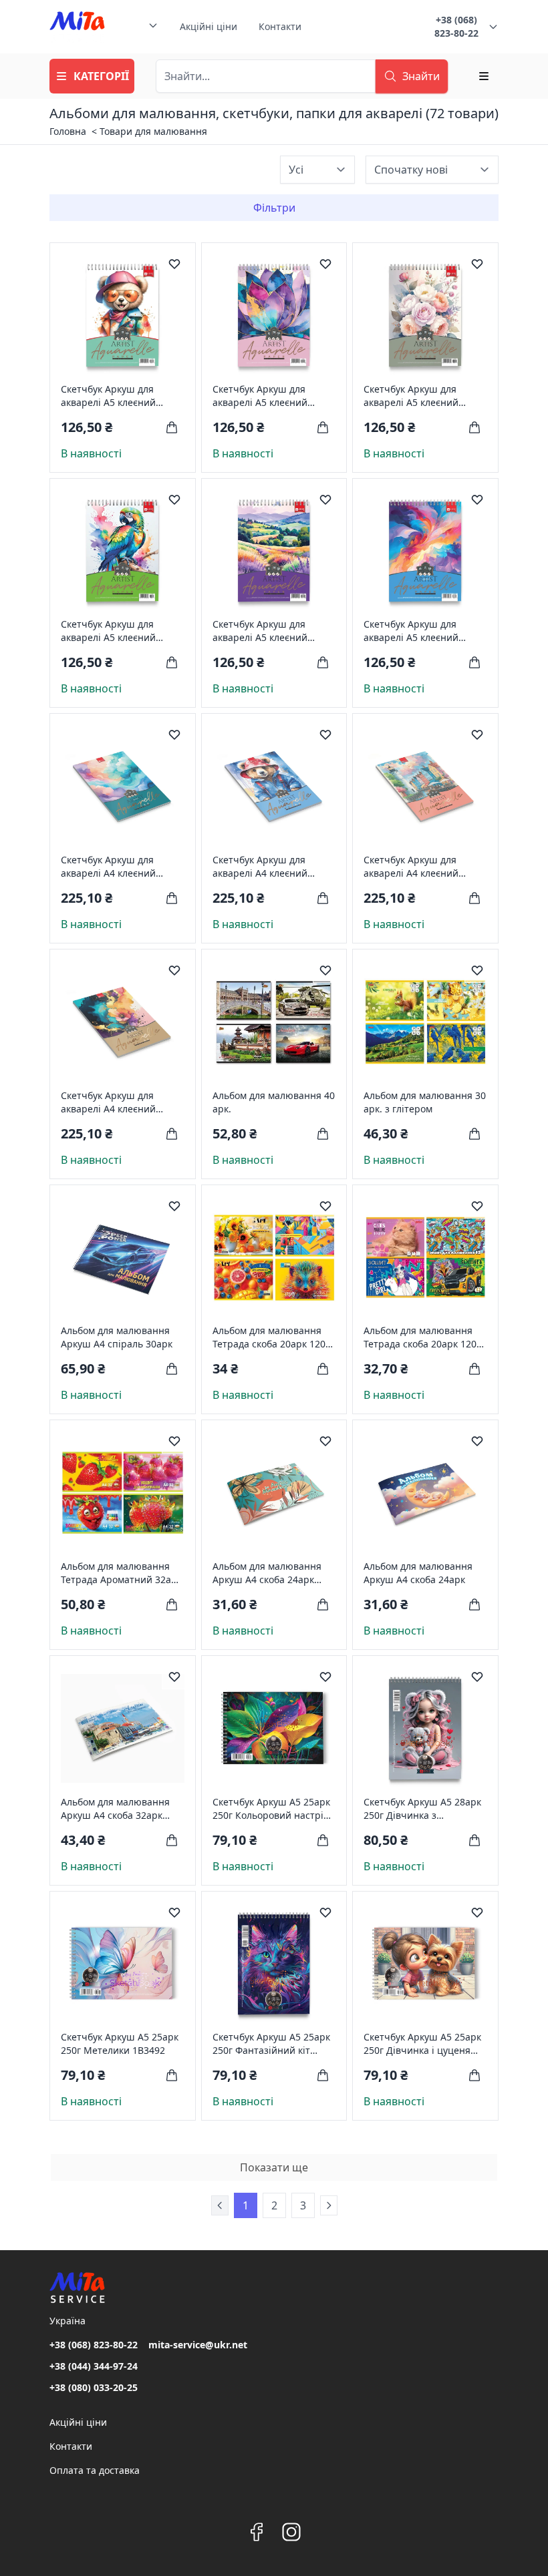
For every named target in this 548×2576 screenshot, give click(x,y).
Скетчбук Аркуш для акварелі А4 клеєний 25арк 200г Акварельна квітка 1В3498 (114, 1102)
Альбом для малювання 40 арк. (274, 1102)
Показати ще (274, 2167)
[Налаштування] (484, 76)
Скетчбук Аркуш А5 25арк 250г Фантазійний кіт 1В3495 (271, 2044)
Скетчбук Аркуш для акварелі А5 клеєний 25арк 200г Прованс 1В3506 (260, 631)
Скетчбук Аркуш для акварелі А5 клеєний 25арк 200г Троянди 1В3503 (411, 396)
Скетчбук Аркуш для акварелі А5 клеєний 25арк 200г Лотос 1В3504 (270, 396)
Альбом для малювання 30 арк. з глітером (425, 1102)
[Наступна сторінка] (329, 2205)
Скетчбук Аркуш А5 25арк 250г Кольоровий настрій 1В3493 (271, 1809)
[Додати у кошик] (172, 427)
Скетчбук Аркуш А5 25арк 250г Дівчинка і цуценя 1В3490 (422, 2044)
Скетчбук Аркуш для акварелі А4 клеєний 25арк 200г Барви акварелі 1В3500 (108, 867)
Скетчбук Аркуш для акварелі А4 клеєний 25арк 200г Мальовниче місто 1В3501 (419, 867)
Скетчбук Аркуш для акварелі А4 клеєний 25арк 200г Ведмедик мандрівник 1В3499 (261, 867)
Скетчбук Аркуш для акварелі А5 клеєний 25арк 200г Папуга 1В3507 (121, 631)
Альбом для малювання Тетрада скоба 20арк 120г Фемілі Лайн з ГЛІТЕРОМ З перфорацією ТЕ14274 (424, 1337)
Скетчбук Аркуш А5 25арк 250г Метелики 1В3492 (120, 2044)
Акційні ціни (209, 26)
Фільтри (274, 208)
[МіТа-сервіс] (77, 27)
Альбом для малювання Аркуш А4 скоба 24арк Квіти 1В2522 (267, 1573)
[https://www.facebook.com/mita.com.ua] (257, 2532)
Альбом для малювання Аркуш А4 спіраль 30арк (117, 1337)
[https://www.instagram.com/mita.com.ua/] (291, 2532)
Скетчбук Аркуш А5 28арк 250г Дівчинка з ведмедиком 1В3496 (422, 1809)
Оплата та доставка (95, 2470)
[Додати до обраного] (174, 264)
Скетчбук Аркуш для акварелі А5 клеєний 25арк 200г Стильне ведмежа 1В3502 (108, 396)
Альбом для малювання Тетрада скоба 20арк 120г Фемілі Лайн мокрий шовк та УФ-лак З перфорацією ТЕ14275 (273, 1337)
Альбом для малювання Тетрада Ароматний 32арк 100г (121, 1573)
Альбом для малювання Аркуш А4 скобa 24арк (418, 1573)
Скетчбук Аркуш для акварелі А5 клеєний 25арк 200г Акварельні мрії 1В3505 (416, 631)
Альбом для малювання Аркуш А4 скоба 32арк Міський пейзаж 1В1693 (116, 1809)
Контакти (280, 26)
